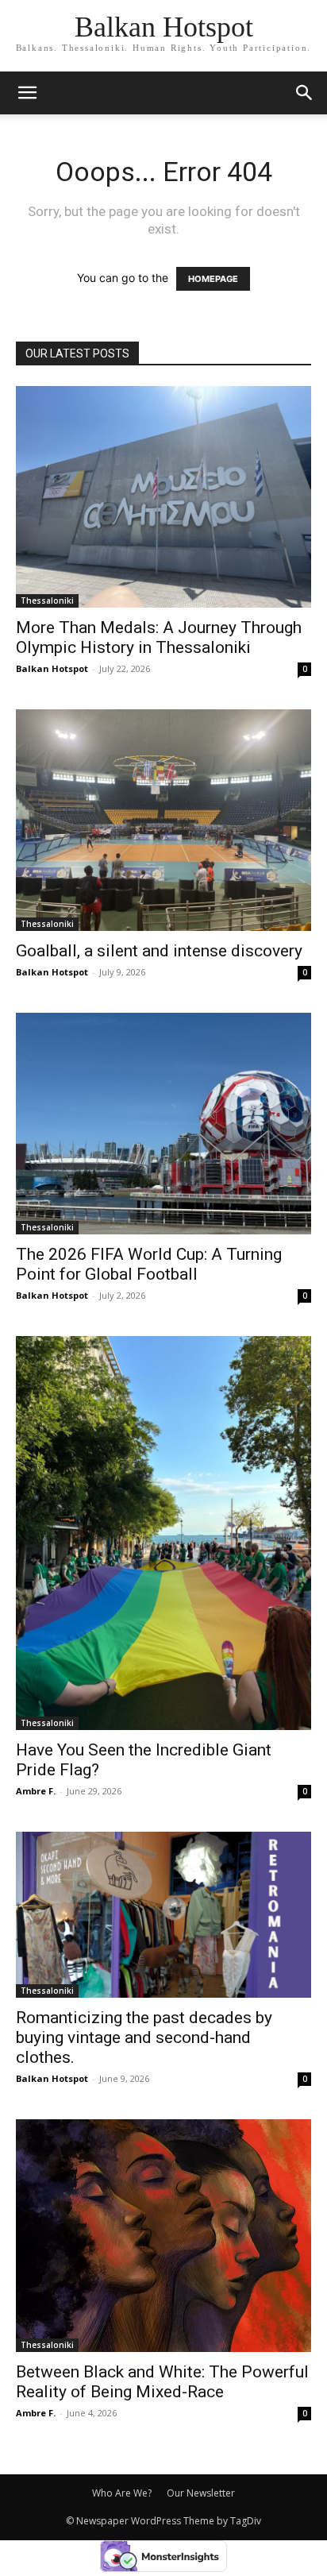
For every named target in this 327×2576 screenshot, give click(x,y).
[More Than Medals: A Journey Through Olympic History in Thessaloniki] (163, 497)
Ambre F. (36, 1791)
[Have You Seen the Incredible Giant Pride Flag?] (163, 1533)
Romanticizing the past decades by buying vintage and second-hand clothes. (144, 2037)
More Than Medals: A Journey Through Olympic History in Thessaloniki (159, 637)
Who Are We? (122, 2493)
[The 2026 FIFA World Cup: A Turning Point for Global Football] (163, 1124)
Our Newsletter (201, 2493)
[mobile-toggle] (27, 93)
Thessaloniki (47, 601)
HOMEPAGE (213, 279)
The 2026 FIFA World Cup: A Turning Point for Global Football (149, 1264)
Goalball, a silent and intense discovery (159, 951)
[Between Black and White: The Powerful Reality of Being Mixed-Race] (163, 2236)
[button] (305, 93)
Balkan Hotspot (52, 668)
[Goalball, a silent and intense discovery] (163, 820)
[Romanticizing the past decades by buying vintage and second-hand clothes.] (163, 1915)
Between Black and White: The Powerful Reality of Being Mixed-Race (162, 2382)
